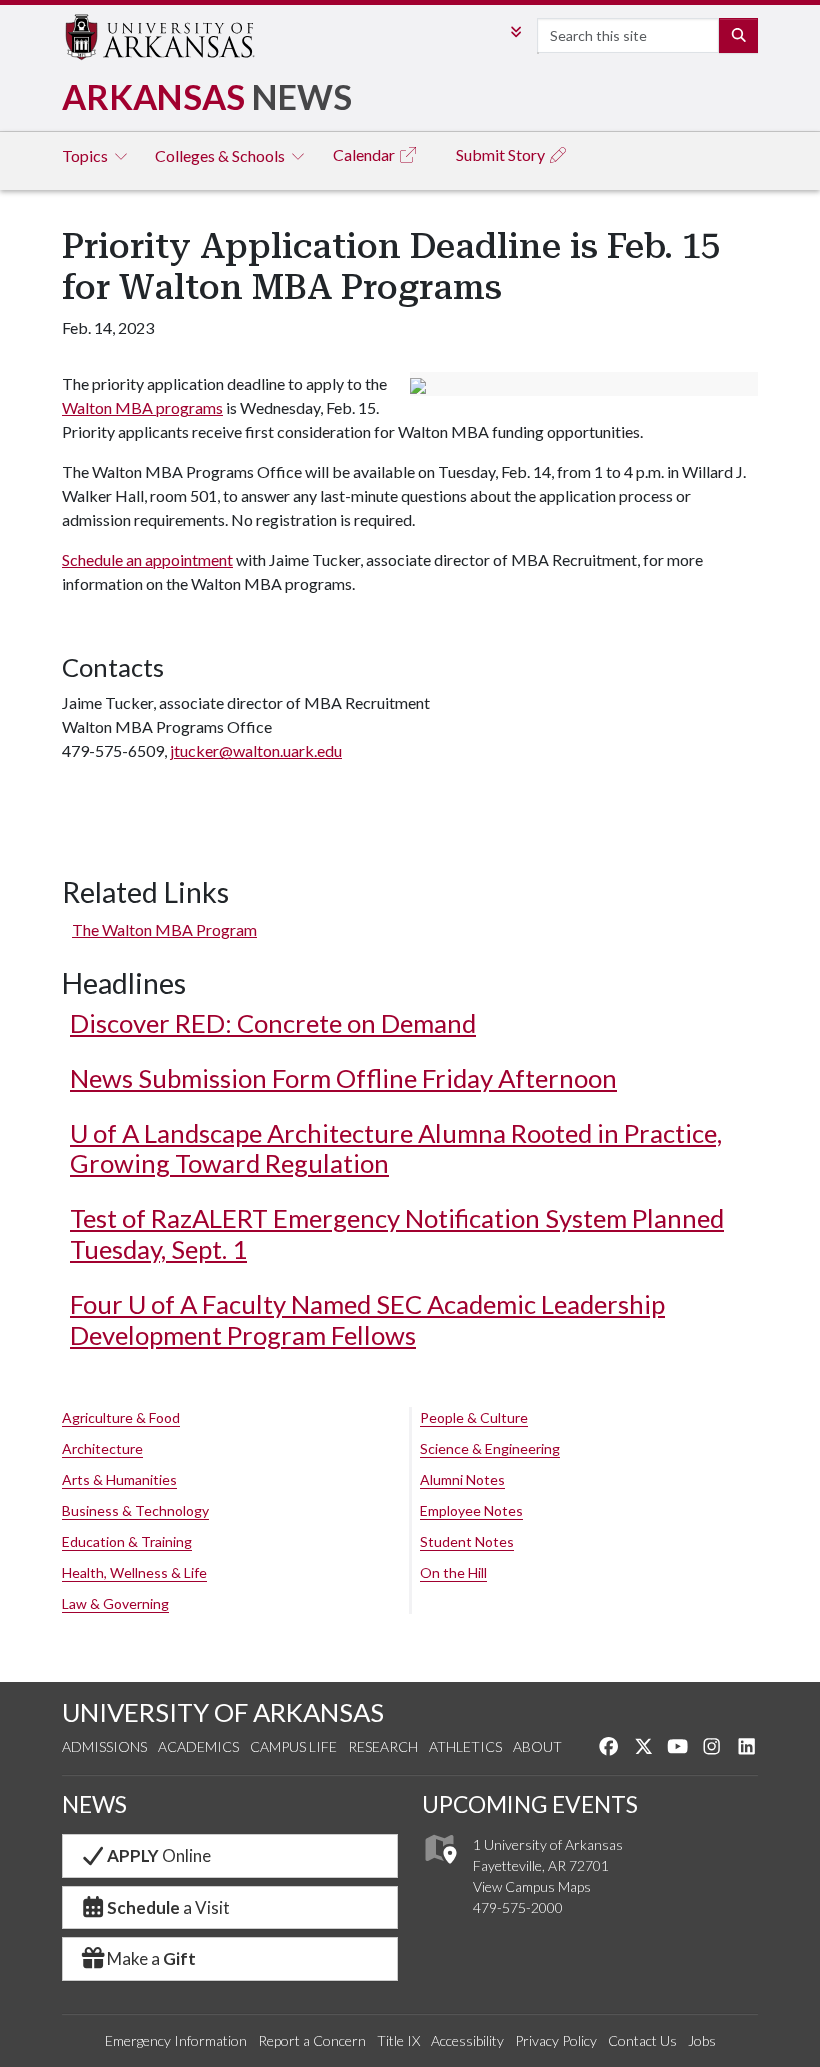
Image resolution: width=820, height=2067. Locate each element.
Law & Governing (115, 1603)
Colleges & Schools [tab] (221, 155)
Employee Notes (471, 1510)
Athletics (465, 1746)
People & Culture (474, 1417)
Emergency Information (176, 2040)
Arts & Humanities (119, 1479)
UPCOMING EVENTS (530, 1804)
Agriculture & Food (121, 1417)
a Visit (168, 1907)
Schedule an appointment (147, 559)
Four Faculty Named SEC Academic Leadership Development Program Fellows (367, 1319)
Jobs (702, 2040)
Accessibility (467, 2040)
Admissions (104, 1746)
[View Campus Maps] (439, 1869)
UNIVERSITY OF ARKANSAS (223, 1712)
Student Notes (467, 1541)
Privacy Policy (556, 2040)
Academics (198, 1746)
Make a (151, 1958)
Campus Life (293, 1746)
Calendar (365, 154)
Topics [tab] (86, 155)
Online (159, 1855)
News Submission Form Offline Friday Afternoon (343, 1078)
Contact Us (642, 2040)
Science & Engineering (490, 1448)
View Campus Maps (532, 1886)
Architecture (102, 1448)
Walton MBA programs (142, 407)
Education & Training (127, 1541)
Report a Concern (312, 2040)
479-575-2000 (518, 1907)
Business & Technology (135, 1510)
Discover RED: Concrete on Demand (273, 1023)
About (537, 1746)
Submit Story (502, 154)
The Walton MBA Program (164, 929)
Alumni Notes (462, 1479)
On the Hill (453, 1572)
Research (383, 1746)
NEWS (94, 1804)
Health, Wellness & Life (134, 1572)
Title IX (398, 2040)
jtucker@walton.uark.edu (256, 750)
